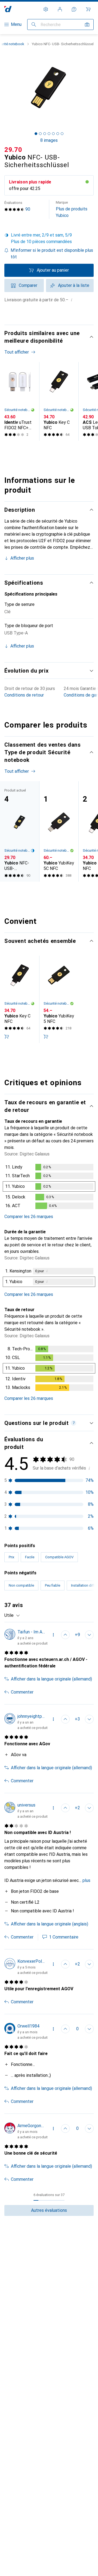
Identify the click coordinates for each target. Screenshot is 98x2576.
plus (86, 1880)
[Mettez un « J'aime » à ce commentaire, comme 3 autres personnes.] (65, 1719)
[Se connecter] (60, 9)
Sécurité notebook (17, 410)
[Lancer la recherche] (34, 24)
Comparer (28, 285)
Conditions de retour (24, 695)
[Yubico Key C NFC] (59, 401)
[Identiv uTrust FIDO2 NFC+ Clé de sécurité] (20, 401)
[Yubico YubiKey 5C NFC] (59, 831)
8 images (49, 140)
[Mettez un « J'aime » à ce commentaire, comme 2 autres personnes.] (65, 1964)
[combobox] (12, 1615)
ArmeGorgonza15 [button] (32, 2126)
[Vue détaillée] (49, 1188)
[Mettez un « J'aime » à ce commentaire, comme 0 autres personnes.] (65, 2029)
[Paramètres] (46, 9)
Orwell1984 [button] (28, 2026)
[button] (49, 238)
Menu (16, 24)
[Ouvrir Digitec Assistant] (74, 9)
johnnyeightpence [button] (32, 1716)
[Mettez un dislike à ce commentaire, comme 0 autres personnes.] (89, 1635)
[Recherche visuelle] (87, 24)
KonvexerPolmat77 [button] (32, 1961)
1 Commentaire (64, 1937)
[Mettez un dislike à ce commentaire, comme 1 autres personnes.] (89, 1808)
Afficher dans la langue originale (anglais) (50, 1924)
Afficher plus (22, 558)
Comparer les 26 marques (29, 1217)
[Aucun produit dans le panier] (88, 9)
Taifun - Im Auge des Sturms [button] (32, 1632)
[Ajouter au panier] (7, 1036)
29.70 (13, 150)
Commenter (22, 1692)
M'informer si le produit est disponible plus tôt (52, 254)
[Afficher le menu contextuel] (53, 1635)
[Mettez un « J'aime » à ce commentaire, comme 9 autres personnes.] (65, 1635)
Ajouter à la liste (74, 285)
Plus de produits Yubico (72, 209)
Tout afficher (17, 352)
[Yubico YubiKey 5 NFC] (59, 999)
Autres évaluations (49, 2210)
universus (26, 1805)
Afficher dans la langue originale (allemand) (51, 1679)
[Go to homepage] (8, 9)
